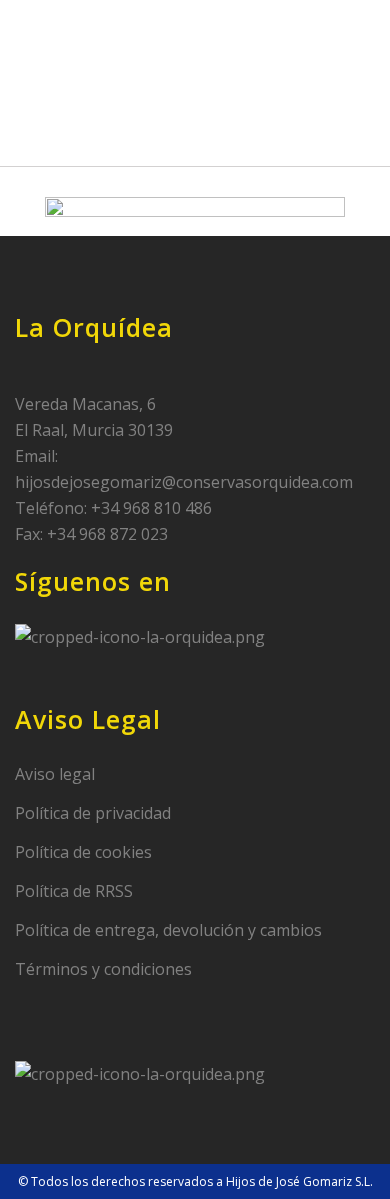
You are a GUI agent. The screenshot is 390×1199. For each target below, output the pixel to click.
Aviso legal (55, 774)
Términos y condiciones (103, 969)
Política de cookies (83, 852)
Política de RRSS (74, 891)
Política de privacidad (93, 813)
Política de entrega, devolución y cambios (168, 930)
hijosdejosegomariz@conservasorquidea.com (184, 482)
